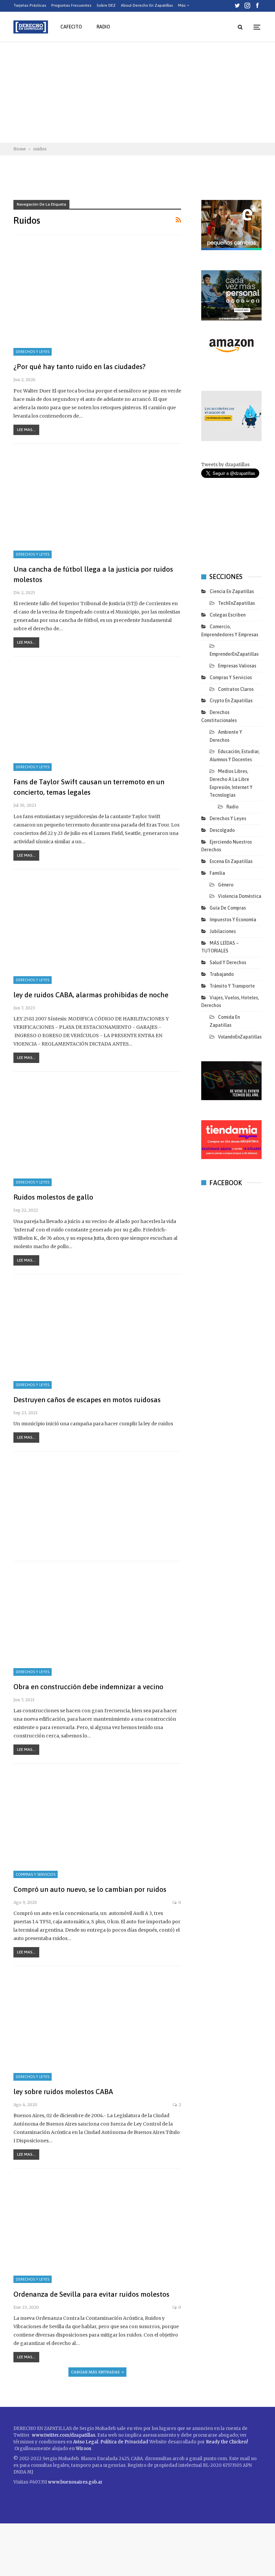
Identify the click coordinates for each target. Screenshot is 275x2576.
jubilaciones (223, 931)
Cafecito (71, 27)
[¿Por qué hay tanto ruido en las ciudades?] (97, 302)
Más (182, 5)
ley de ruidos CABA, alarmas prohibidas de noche (91, 995)
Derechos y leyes (33, 352)
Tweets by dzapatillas (225, 465)
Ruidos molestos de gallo (53, 1197)
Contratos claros (236, 689)
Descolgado (222, 830)
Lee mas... (26, 430)
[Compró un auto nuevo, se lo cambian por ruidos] (97, 1824)
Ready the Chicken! (227, 2442)
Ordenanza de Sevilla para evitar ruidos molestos (91, 2294)
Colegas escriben (228, 615)
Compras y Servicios (36, 1874)
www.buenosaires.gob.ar (75, 2482)
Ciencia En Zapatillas (232, 591)
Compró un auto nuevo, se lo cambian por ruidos (90, 1889)
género (226, 885)
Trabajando (222, 974)
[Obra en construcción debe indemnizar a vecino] (97, 1622)
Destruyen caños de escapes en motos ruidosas (87, 1400)
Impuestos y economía (233, 920)
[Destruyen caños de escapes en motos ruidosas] (97, 1335)
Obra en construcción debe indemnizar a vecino (88, 1687)
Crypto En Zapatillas (231, 701)
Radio (103, 27)
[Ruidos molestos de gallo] (97, 1133)
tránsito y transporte (232, 986)
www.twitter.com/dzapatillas (64, 2435)
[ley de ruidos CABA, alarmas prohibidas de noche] (97, 930)
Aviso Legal (86, 2442)
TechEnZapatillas (236, 603)
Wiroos (84, 2449)
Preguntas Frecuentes (71, 5)
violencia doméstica (240, 896)
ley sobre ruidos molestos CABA (63, 2091)
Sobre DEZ (106, 5)
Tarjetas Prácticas (30, 5)
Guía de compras (228, 908)
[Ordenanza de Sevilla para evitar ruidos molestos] (97, 2229)
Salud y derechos (228, 962)
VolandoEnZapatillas (240, 1037)
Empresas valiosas (237, 666)
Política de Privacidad (125, 2442)
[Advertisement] (137, 92)
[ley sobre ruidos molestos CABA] (97, 2027)
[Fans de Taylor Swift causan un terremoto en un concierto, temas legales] (97, 717)
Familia (217, 873)
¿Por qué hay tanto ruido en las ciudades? (79, 366)
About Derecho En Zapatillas (147, 5)
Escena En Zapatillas (231, 861)
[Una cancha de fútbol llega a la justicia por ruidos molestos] (97, 505)
